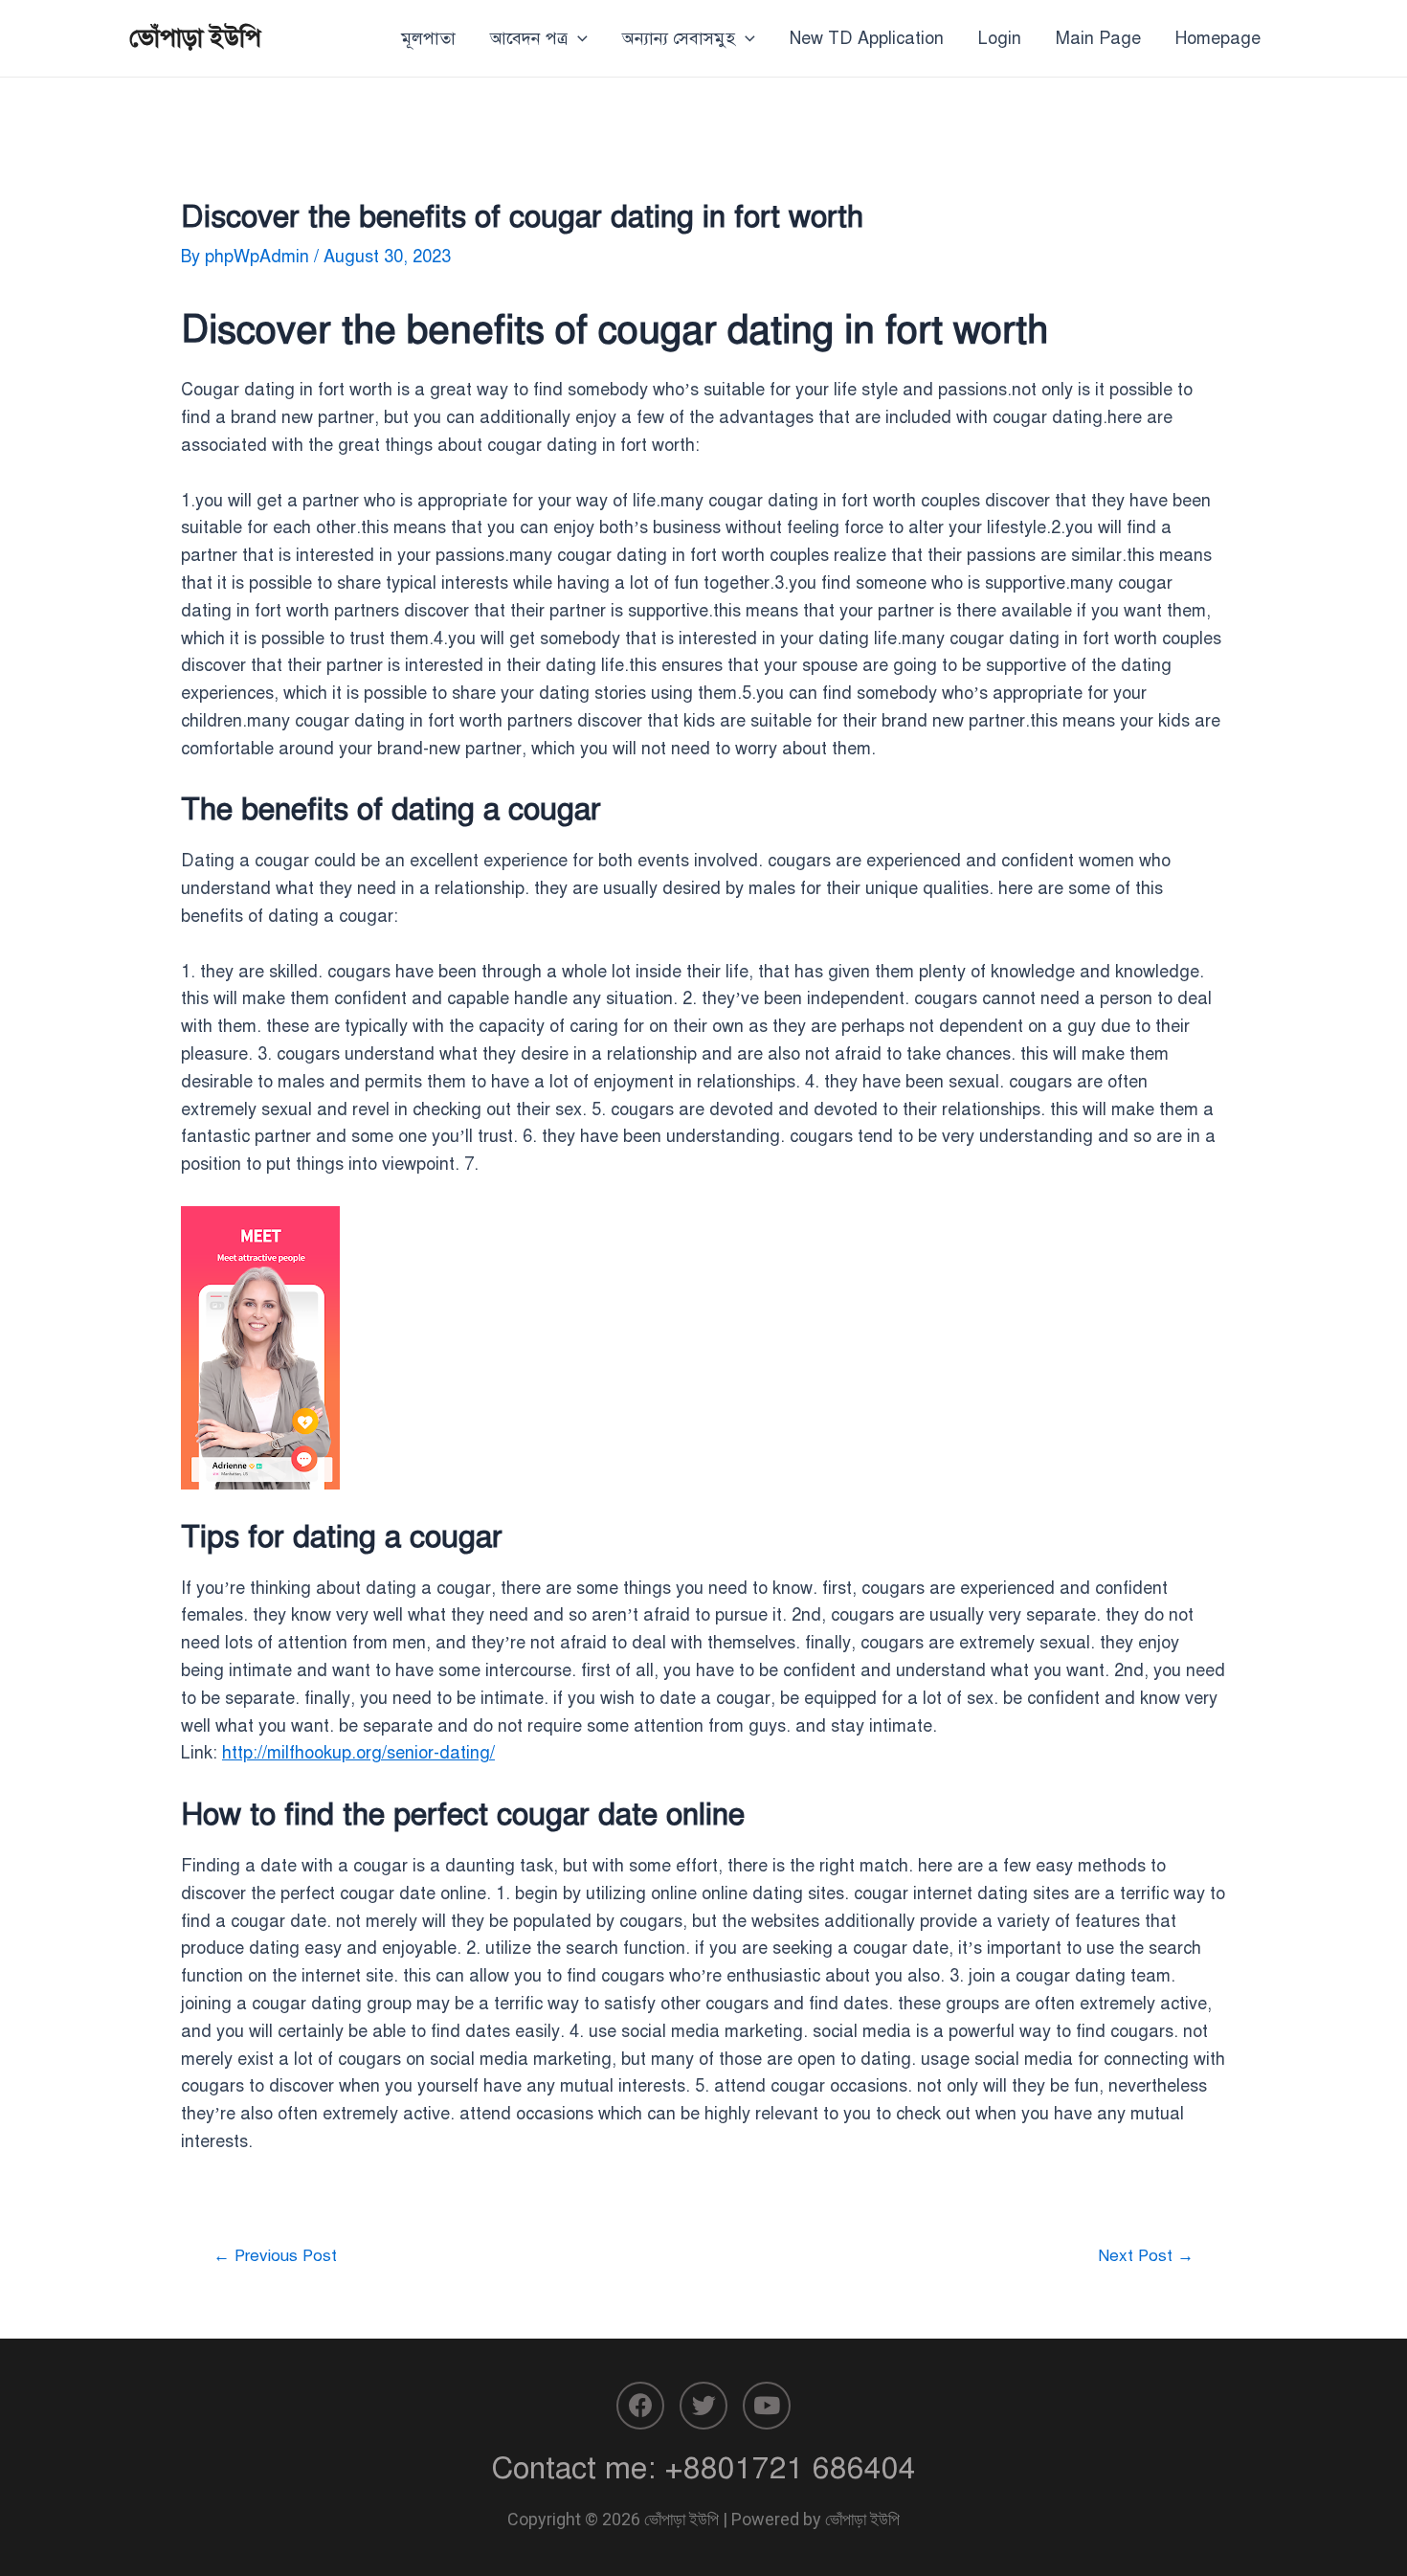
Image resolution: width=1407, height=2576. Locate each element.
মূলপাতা (428, 38)
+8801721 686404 (790, 2468)
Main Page (1098, 38)
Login (1000, 38)
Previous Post (275, 2256)
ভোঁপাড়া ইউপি (195, 37)
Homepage (1218, 38)
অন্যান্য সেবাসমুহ (679, 38)
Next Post (1146, 2256)
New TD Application (867, 38)
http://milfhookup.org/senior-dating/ (358, 1753)
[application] (578, 38)
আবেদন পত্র (529, 38)
